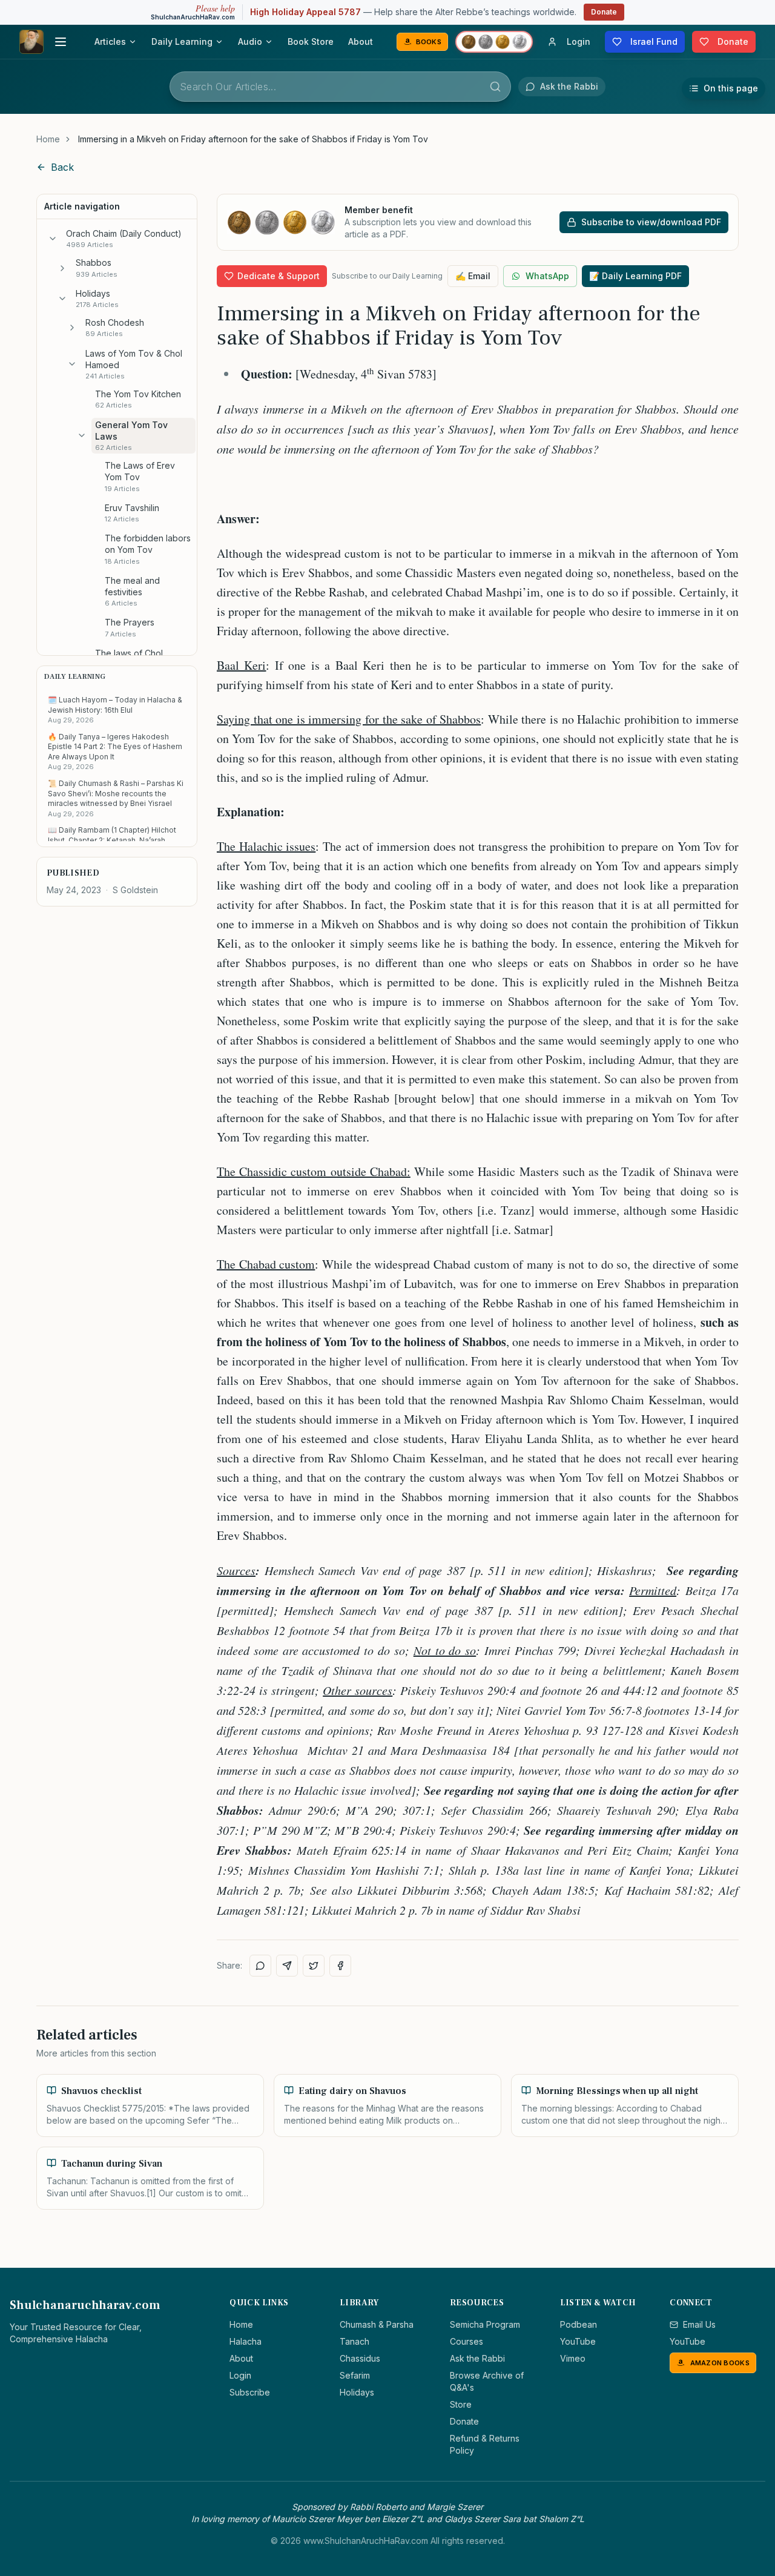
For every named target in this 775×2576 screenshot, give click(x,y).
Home (48, 139)
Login (240, 2375)
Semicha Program (485, 2324)
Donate (604, 12)
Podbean (579, 2324)
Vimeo (573, 2358)
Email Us (699, 2324)
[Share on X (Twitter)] (314, 1966)
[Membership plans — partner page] (494, 42)
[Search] (495, 87)
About (361, 41)
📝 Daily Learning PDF (635, 276)
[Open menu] (61, 42)
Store (461, 2404)
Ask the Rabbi (477, 2358)
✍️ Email (473, 276)
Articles (110, 41)
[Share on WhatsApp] (260, 1966)
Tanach (355, 2341)
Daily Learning (182, 41)
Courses (467, 2341)
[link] (253, 139)
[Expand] (62, 268)
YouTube (578, 2341)
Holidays (357, 2392)
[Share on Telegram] (287, 1966)
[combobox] (340, 87)
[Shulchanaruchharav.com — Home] (31, 42)
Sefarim (355, 2375)
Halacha (246, 2341)
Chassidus (360, 2358)
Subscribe (250, 2392)
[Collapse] (53, 239)
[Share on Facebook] (340, 1966)
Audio (250, 41)
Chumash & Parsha (377, 2324)
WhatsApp (547, 276)
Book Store (311, 41)
